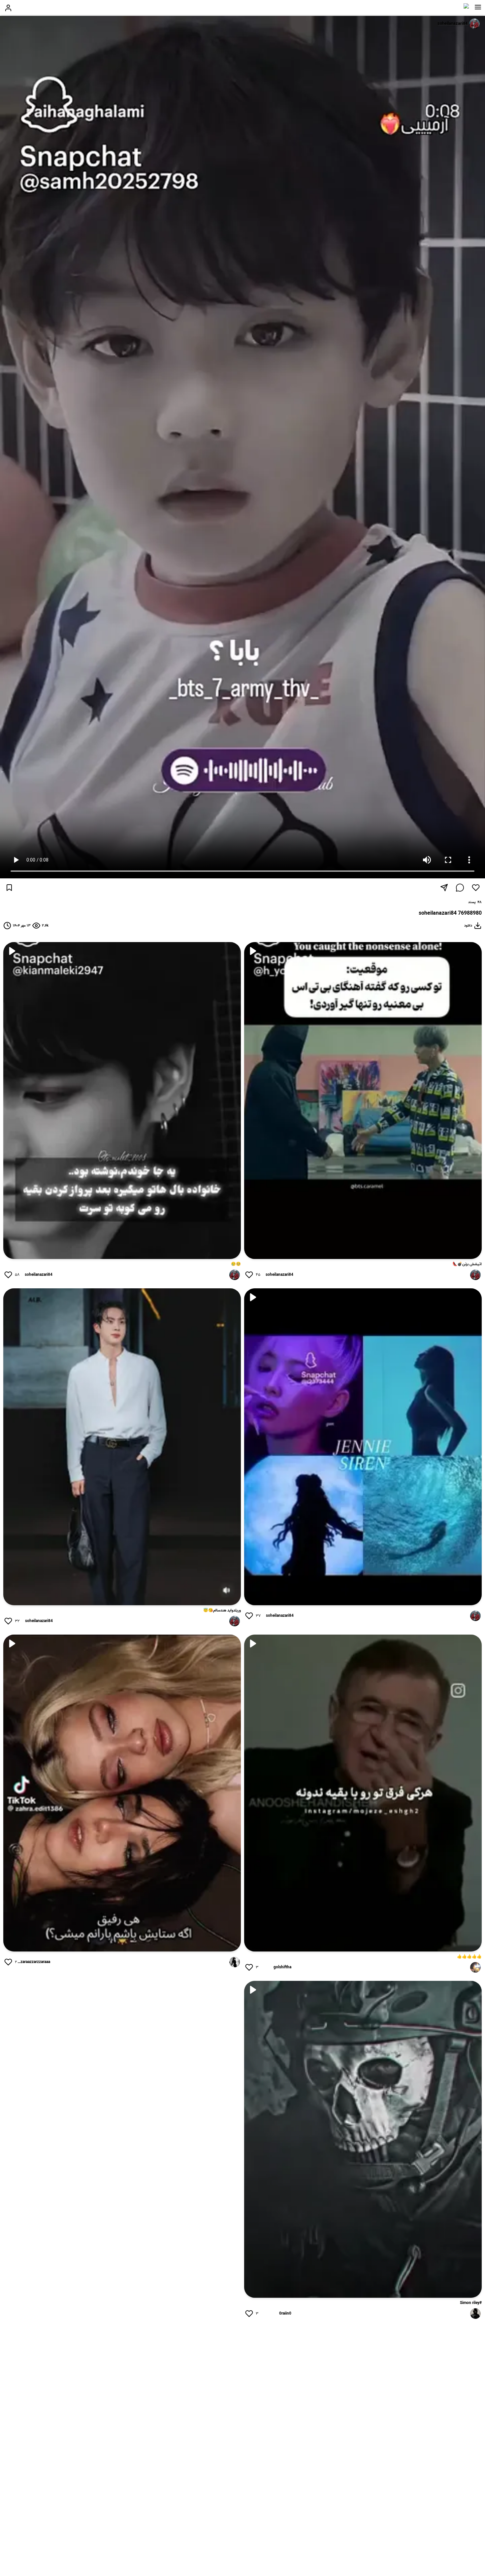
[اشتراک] (444, 888)
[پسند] (476, 888)
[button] (478, 7)
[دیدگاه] (460, 888)
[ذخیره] (9, 888)
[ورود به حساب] (8, 8)
